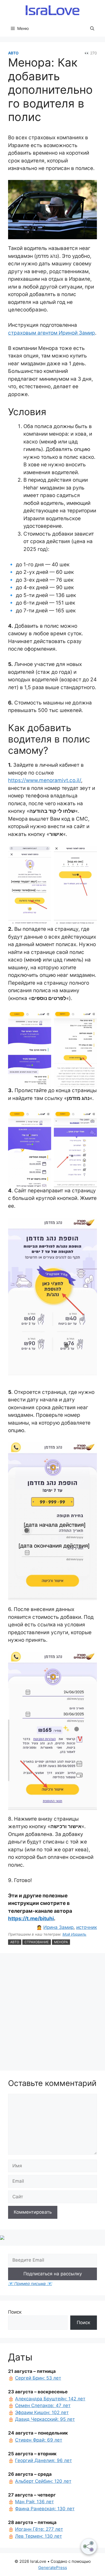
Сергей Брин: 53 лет (38, 2378)
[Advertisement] (52, 2013)
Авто (13, 53)
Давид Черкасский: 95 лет (45, 2419)
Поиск (15, 2312)
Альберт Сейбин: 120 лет (43, 2481)
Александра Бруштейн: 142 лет (50, 2399)
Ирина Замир (58, 1927)
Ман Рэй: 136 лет (34, 2502)
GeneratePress (53, 2568)
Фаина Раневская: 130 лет (45, 2509)
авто (15, 1942)
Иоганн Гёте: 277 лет (39, 2529)
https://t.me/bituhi (31, 1919)
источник (87, 1927)
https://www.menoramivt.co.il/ (45, 780)
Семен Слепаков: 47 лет (43, 2405)
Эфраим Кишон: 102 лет (42, 2412)
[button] (92, 29)
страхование (37, 1942)
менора (61, 1942)
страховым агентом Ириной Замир (52, 333)
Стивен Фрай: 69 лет (39, 2440)
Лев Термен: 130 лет (38, 2536)
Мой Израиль (74, 1934)
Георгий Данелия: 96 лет (43, 2460)
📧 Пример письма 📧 (30, 2284)
